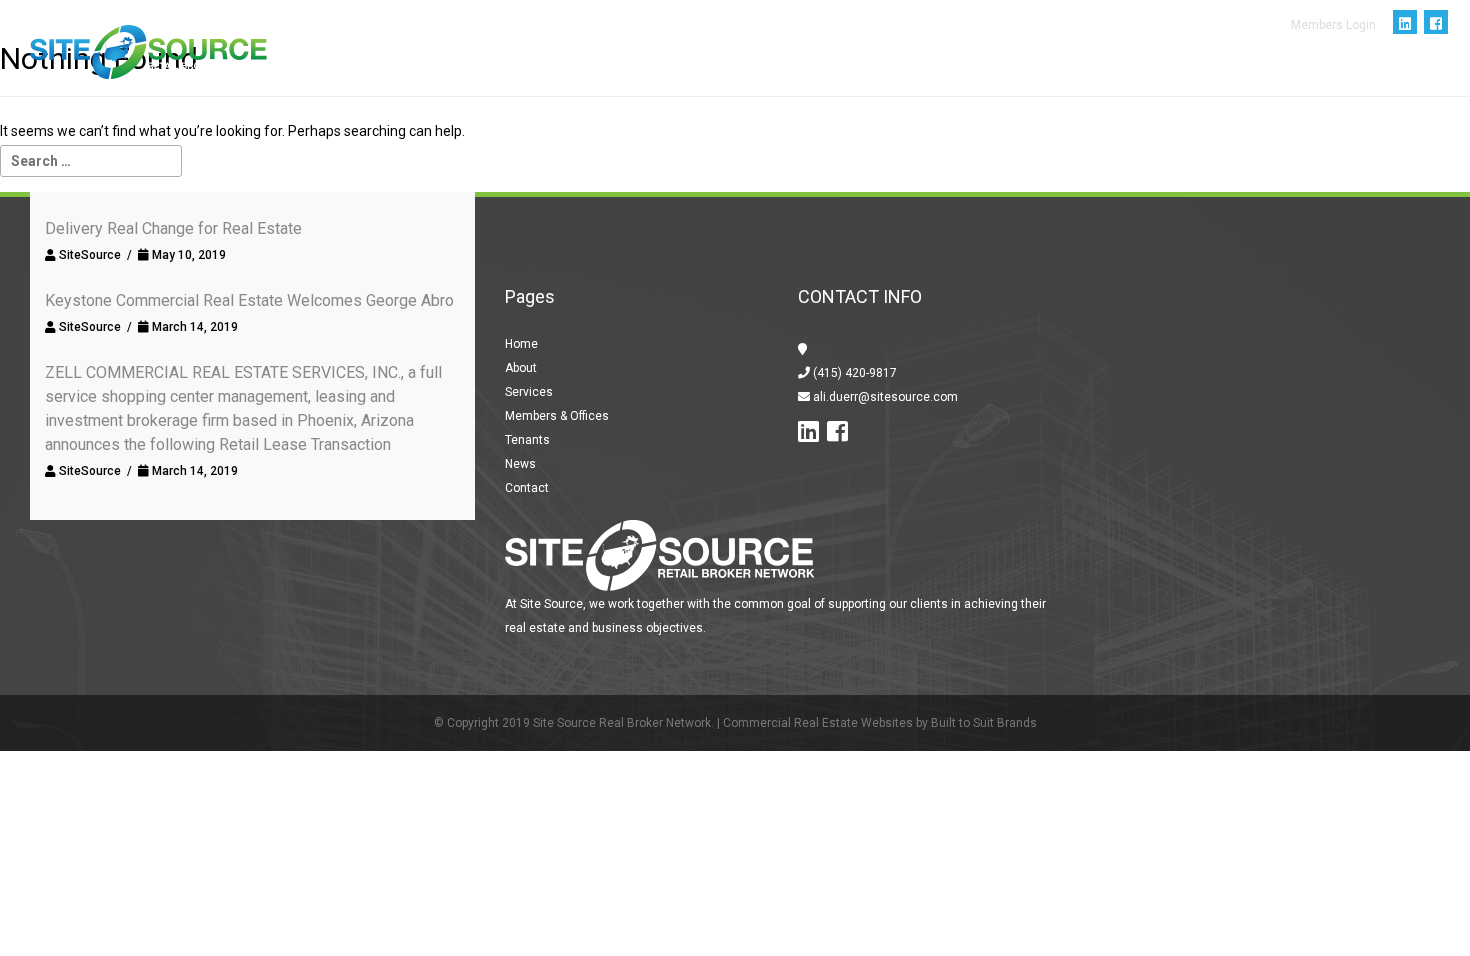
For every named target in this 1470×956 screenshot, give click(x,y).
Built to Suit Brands (984, 723)
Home (608, 80)
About (680, 80)
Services (766, 80)
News (1326, 80)
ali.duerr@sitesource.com (884, 397)
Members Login (1333, 25)
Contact (1408, 80)
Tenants (1033, 80)
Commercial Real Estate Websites (818, 723)
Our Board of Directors (1186, 80)
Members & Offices (900, 80)
